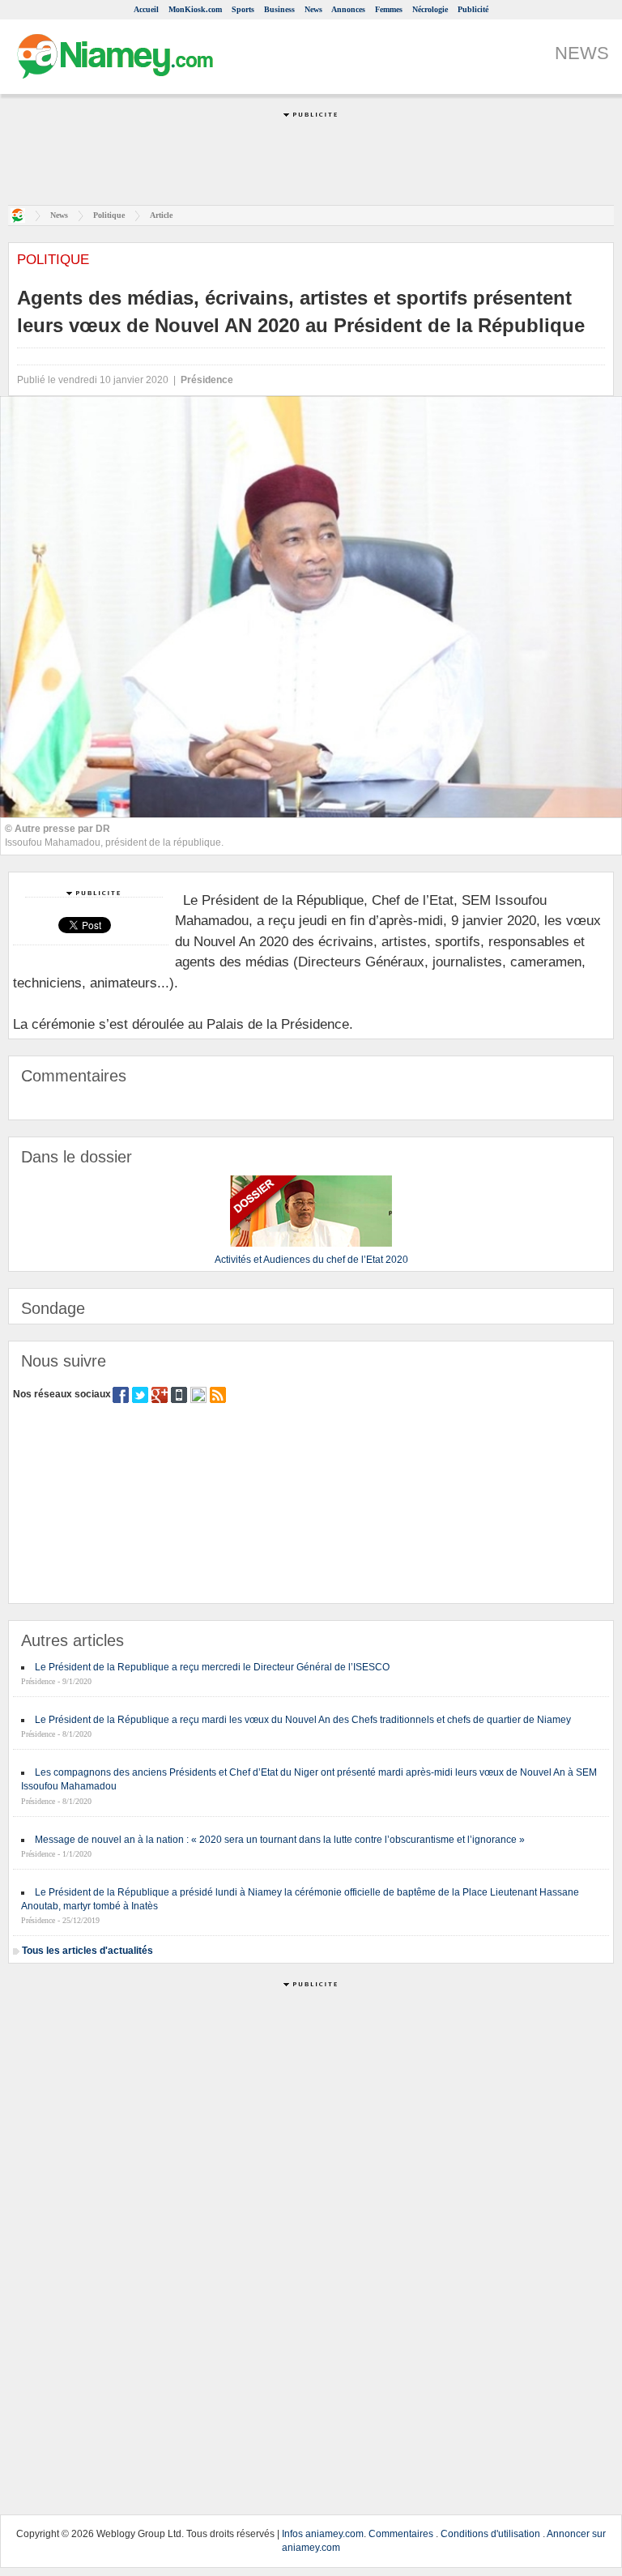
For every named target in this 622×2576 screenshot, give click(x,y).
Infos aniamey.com (323, 2534)
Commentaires (401, 2534)
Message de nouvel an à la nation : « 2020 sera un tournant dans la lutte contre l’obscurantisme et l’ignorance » (280, 1840)
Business (279, 9)
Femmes (389, 9)
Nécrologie (430, 9)
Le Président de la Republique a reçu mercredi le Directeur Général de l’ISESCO (212, 1667)
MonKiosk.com (195, 9)
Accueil (146, 9)
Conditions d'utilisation (490, 2534)
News (313, 9)
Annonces (348, 9)
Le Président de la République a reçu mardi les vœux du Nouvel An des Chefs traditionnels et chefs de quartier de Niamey (303, 1720)
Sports (243, 9)
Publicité (473, 9)
